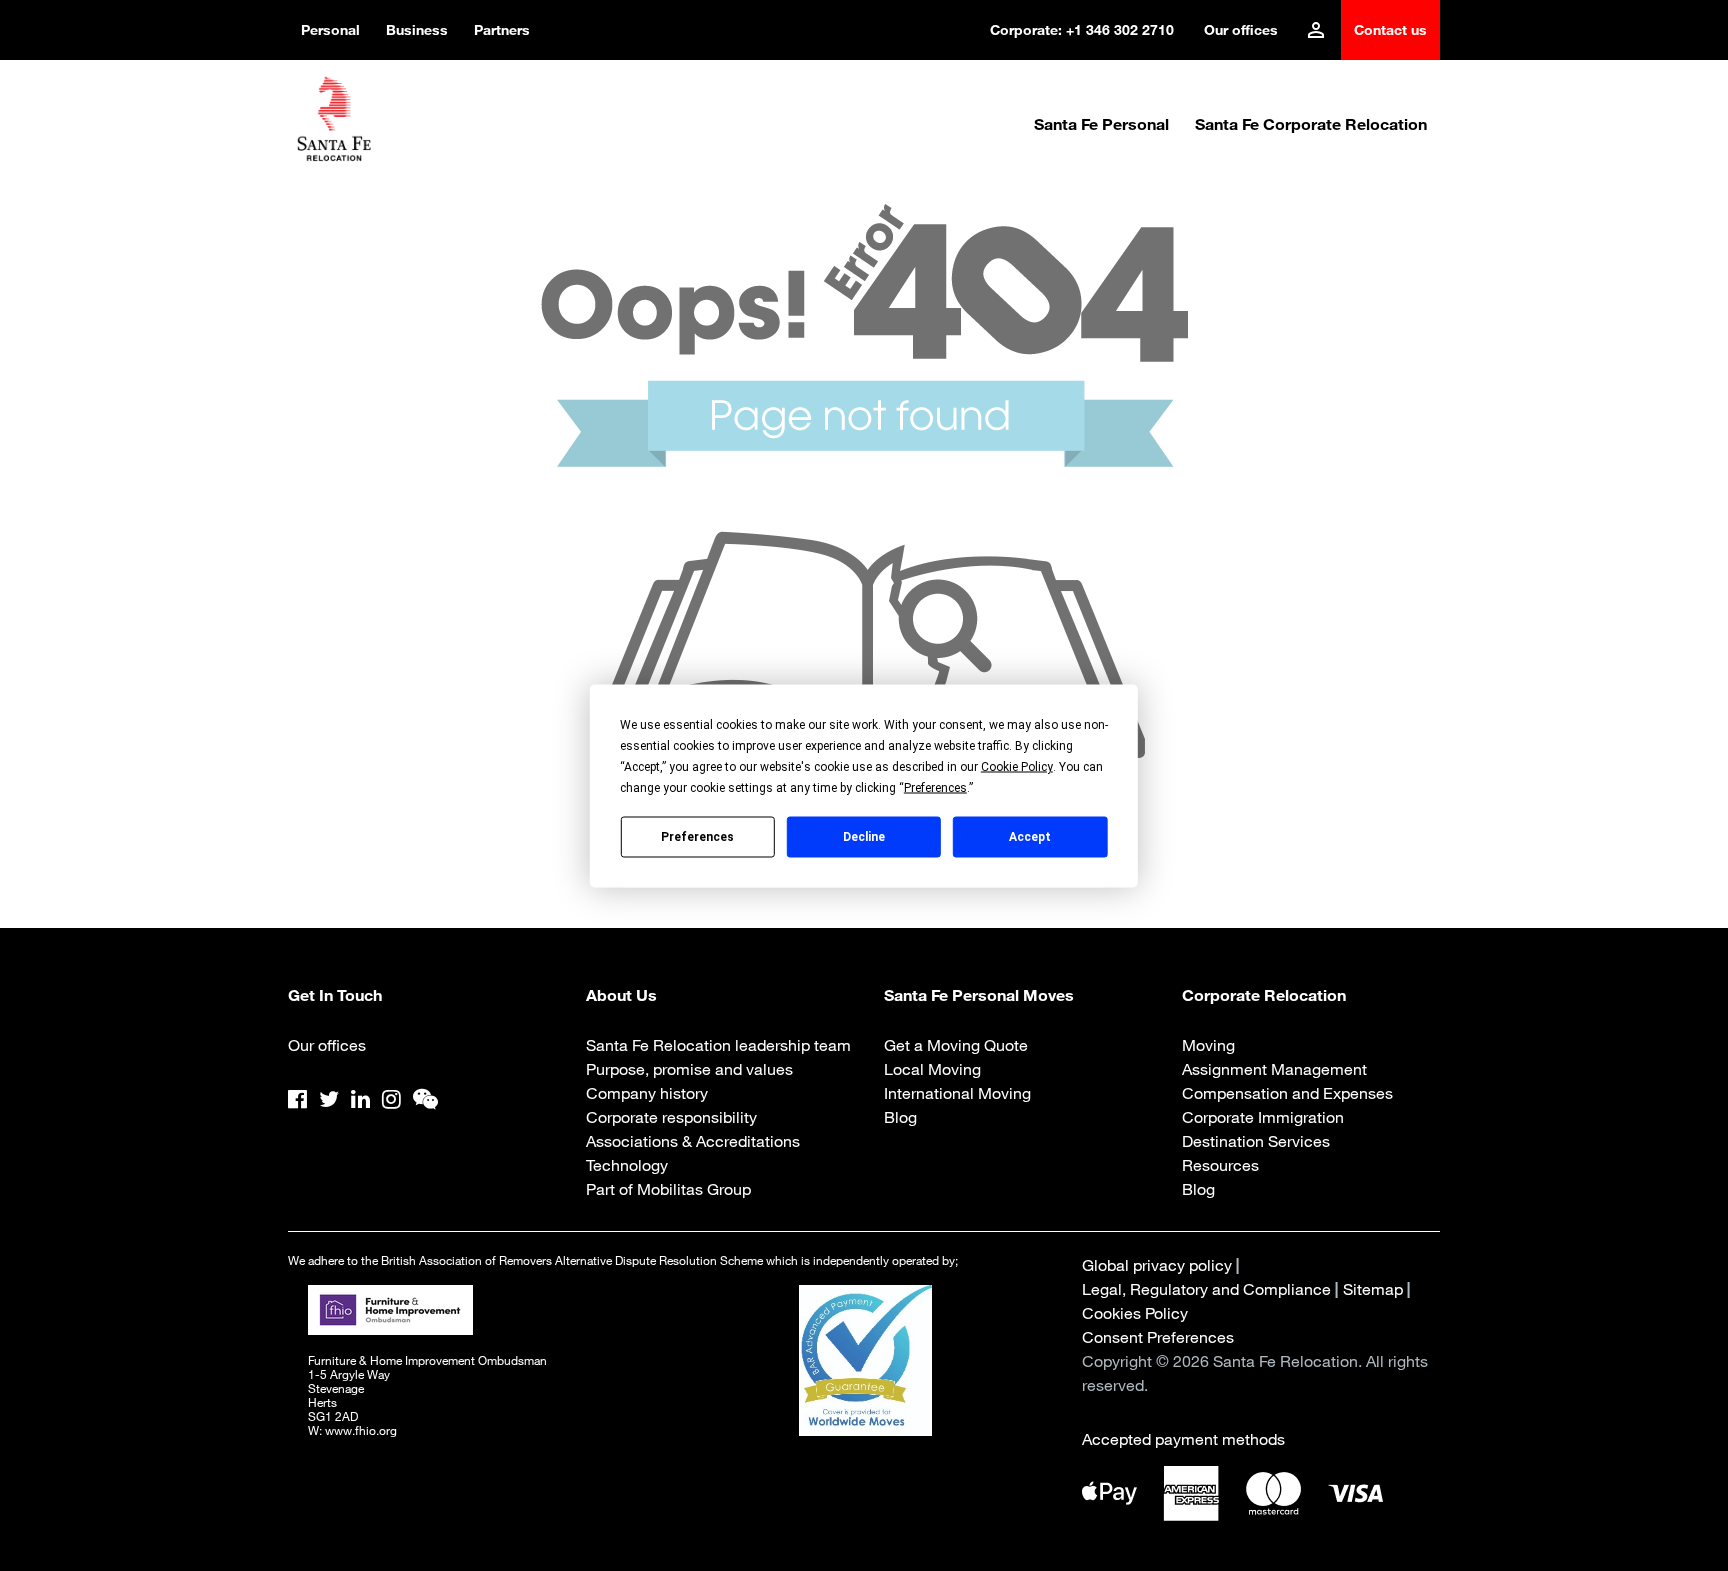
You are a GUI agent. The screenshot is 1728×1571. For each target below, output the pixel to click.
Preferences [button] (935, 787)
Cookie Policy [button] (1017, 766)
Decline (864, 837)
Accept (1030, 837)
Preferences (697, 837)
